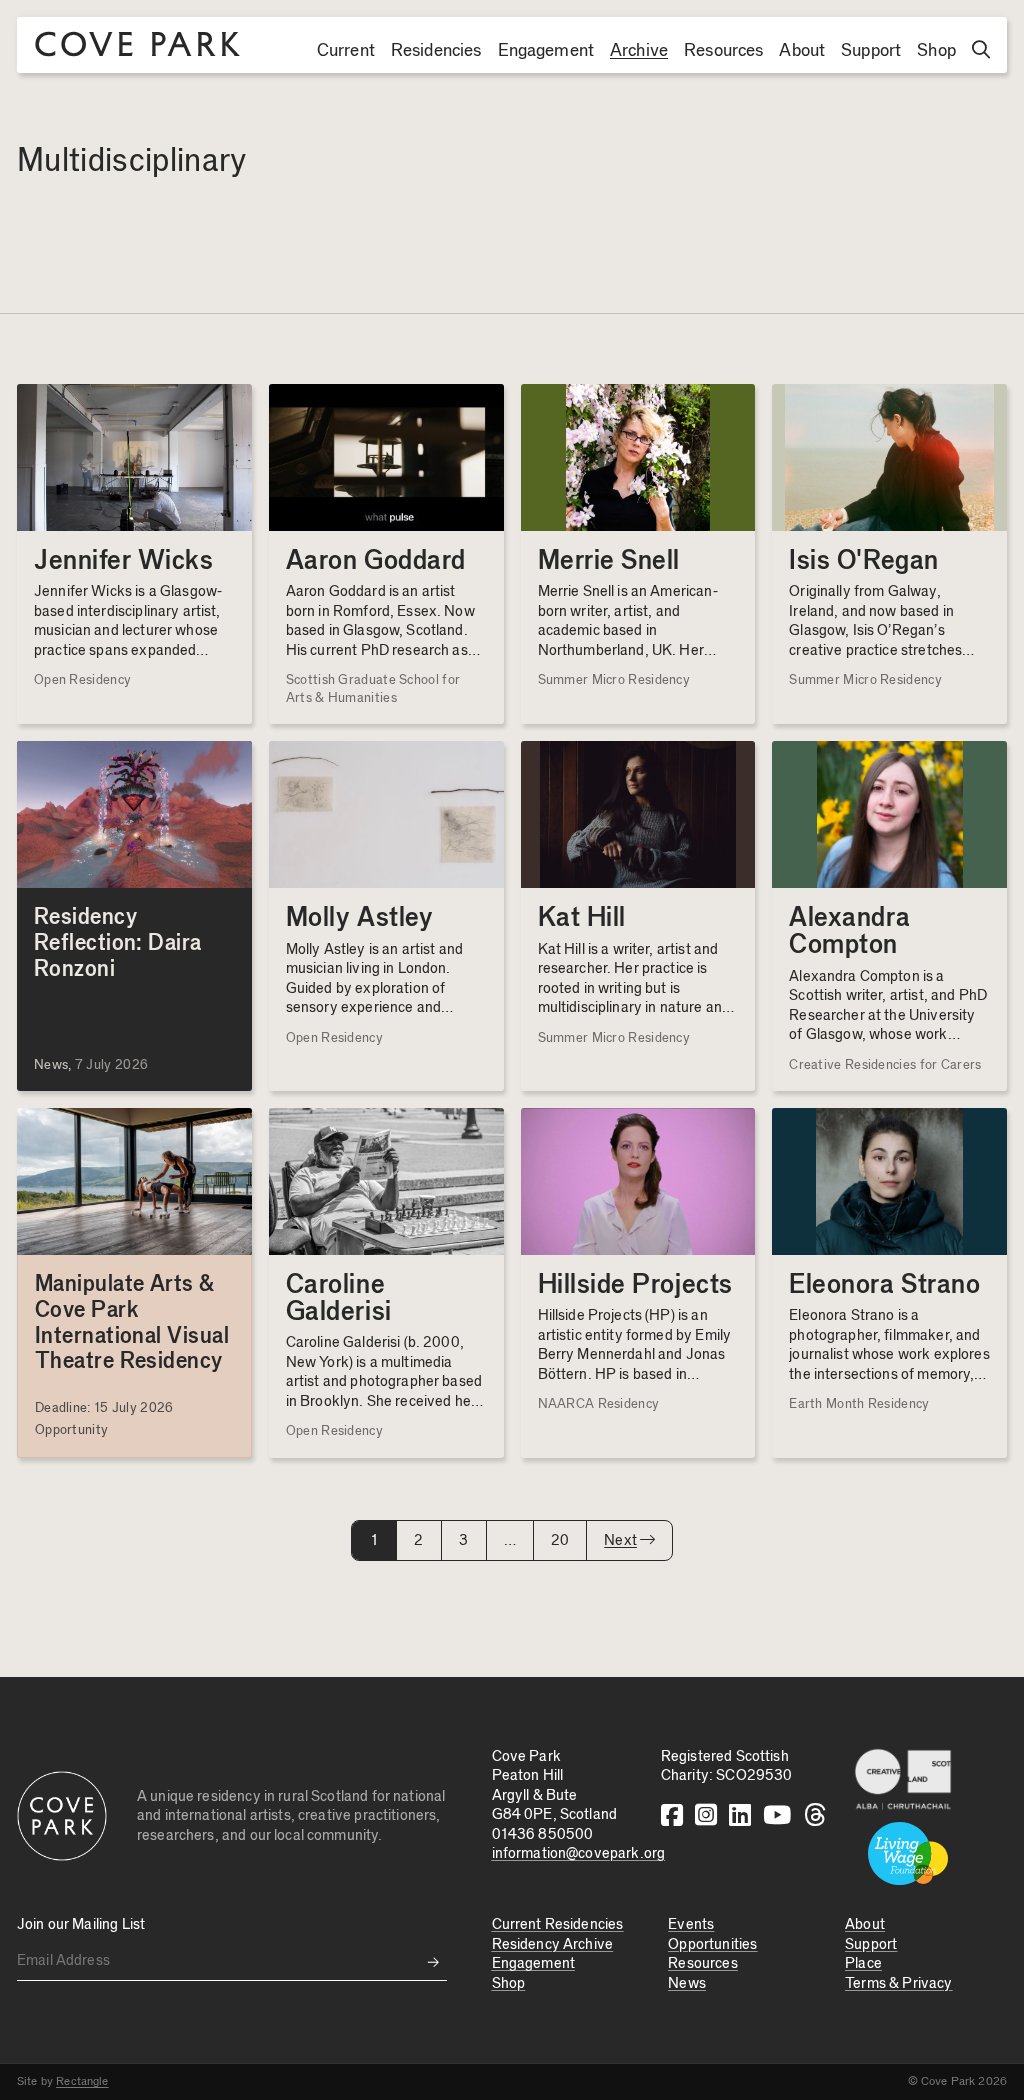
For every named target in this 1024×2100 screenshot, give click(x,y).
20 (560, 1540)
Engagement (546, 51)
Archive (639, 51)
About (802, 51)
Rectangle (82, 2081)
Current (346, 51)
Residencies (436, 51)
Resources (723, 51)
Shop (936, 51)
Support (871, 51)
